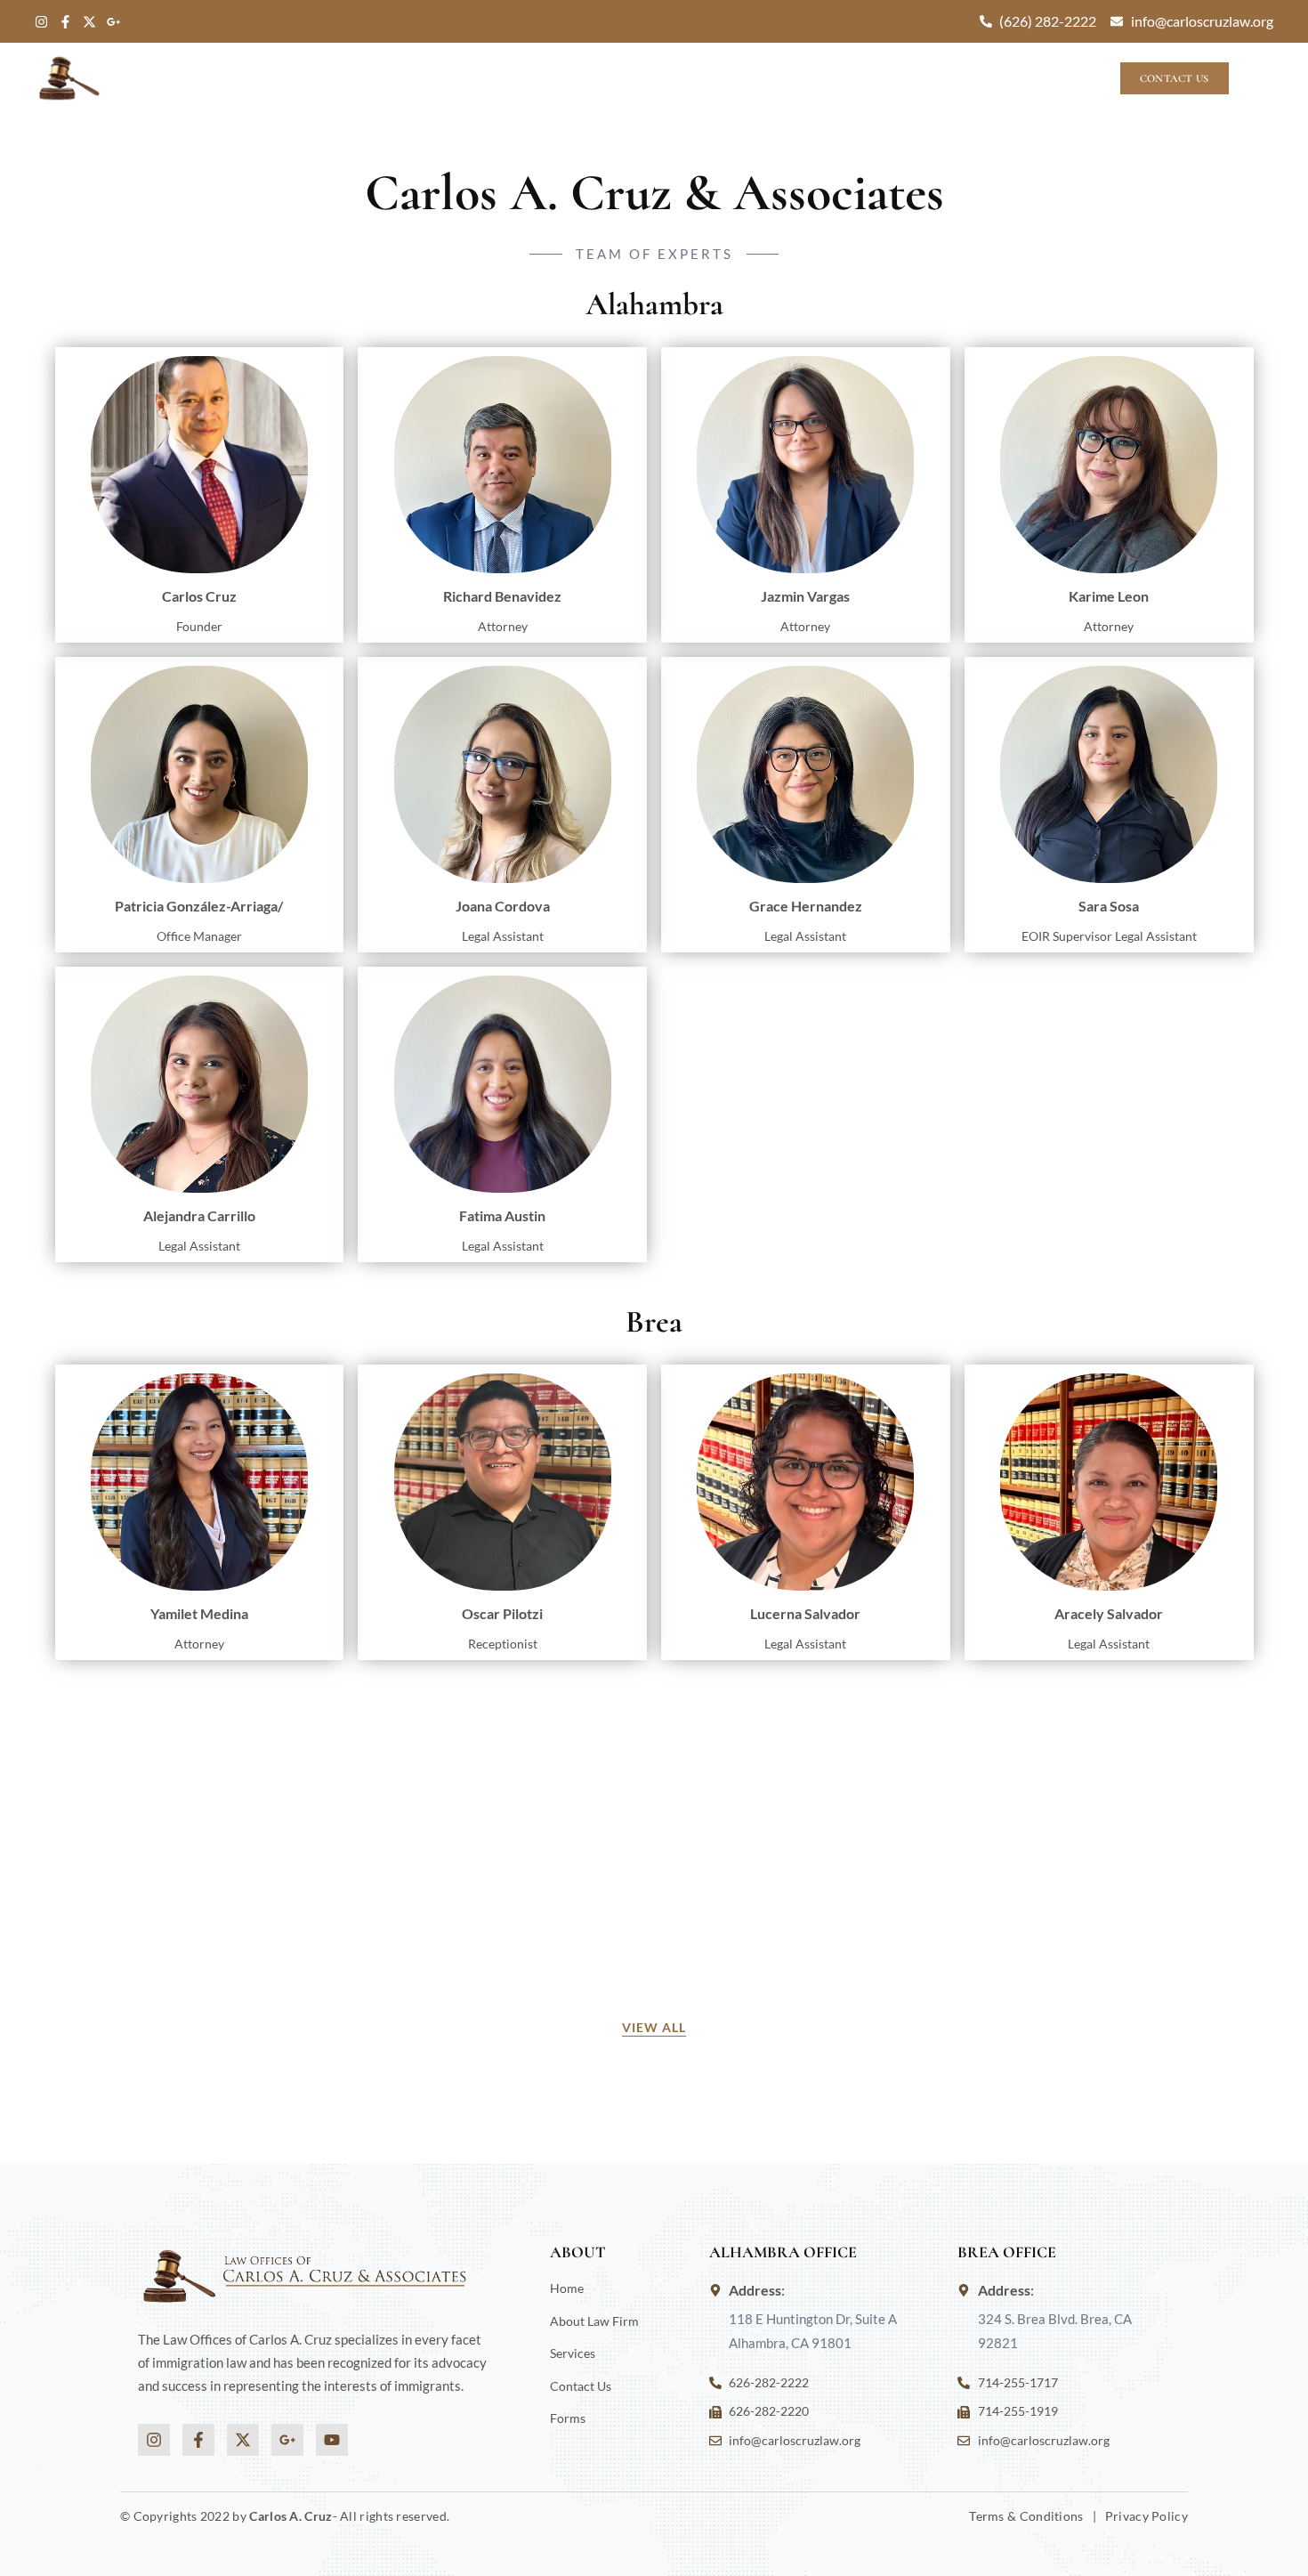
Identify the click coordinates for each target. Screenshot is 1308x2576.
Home (573, 78)
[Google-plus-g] (113, 22)
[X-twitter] (89, 22)
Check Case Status (998, 78)
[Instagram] (41, 22)
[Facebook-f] (65, 22)
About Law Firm (676, 78)
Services (853, 78)
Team (779, 78)
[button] (1260, 79)
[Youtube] (332, 2440)
